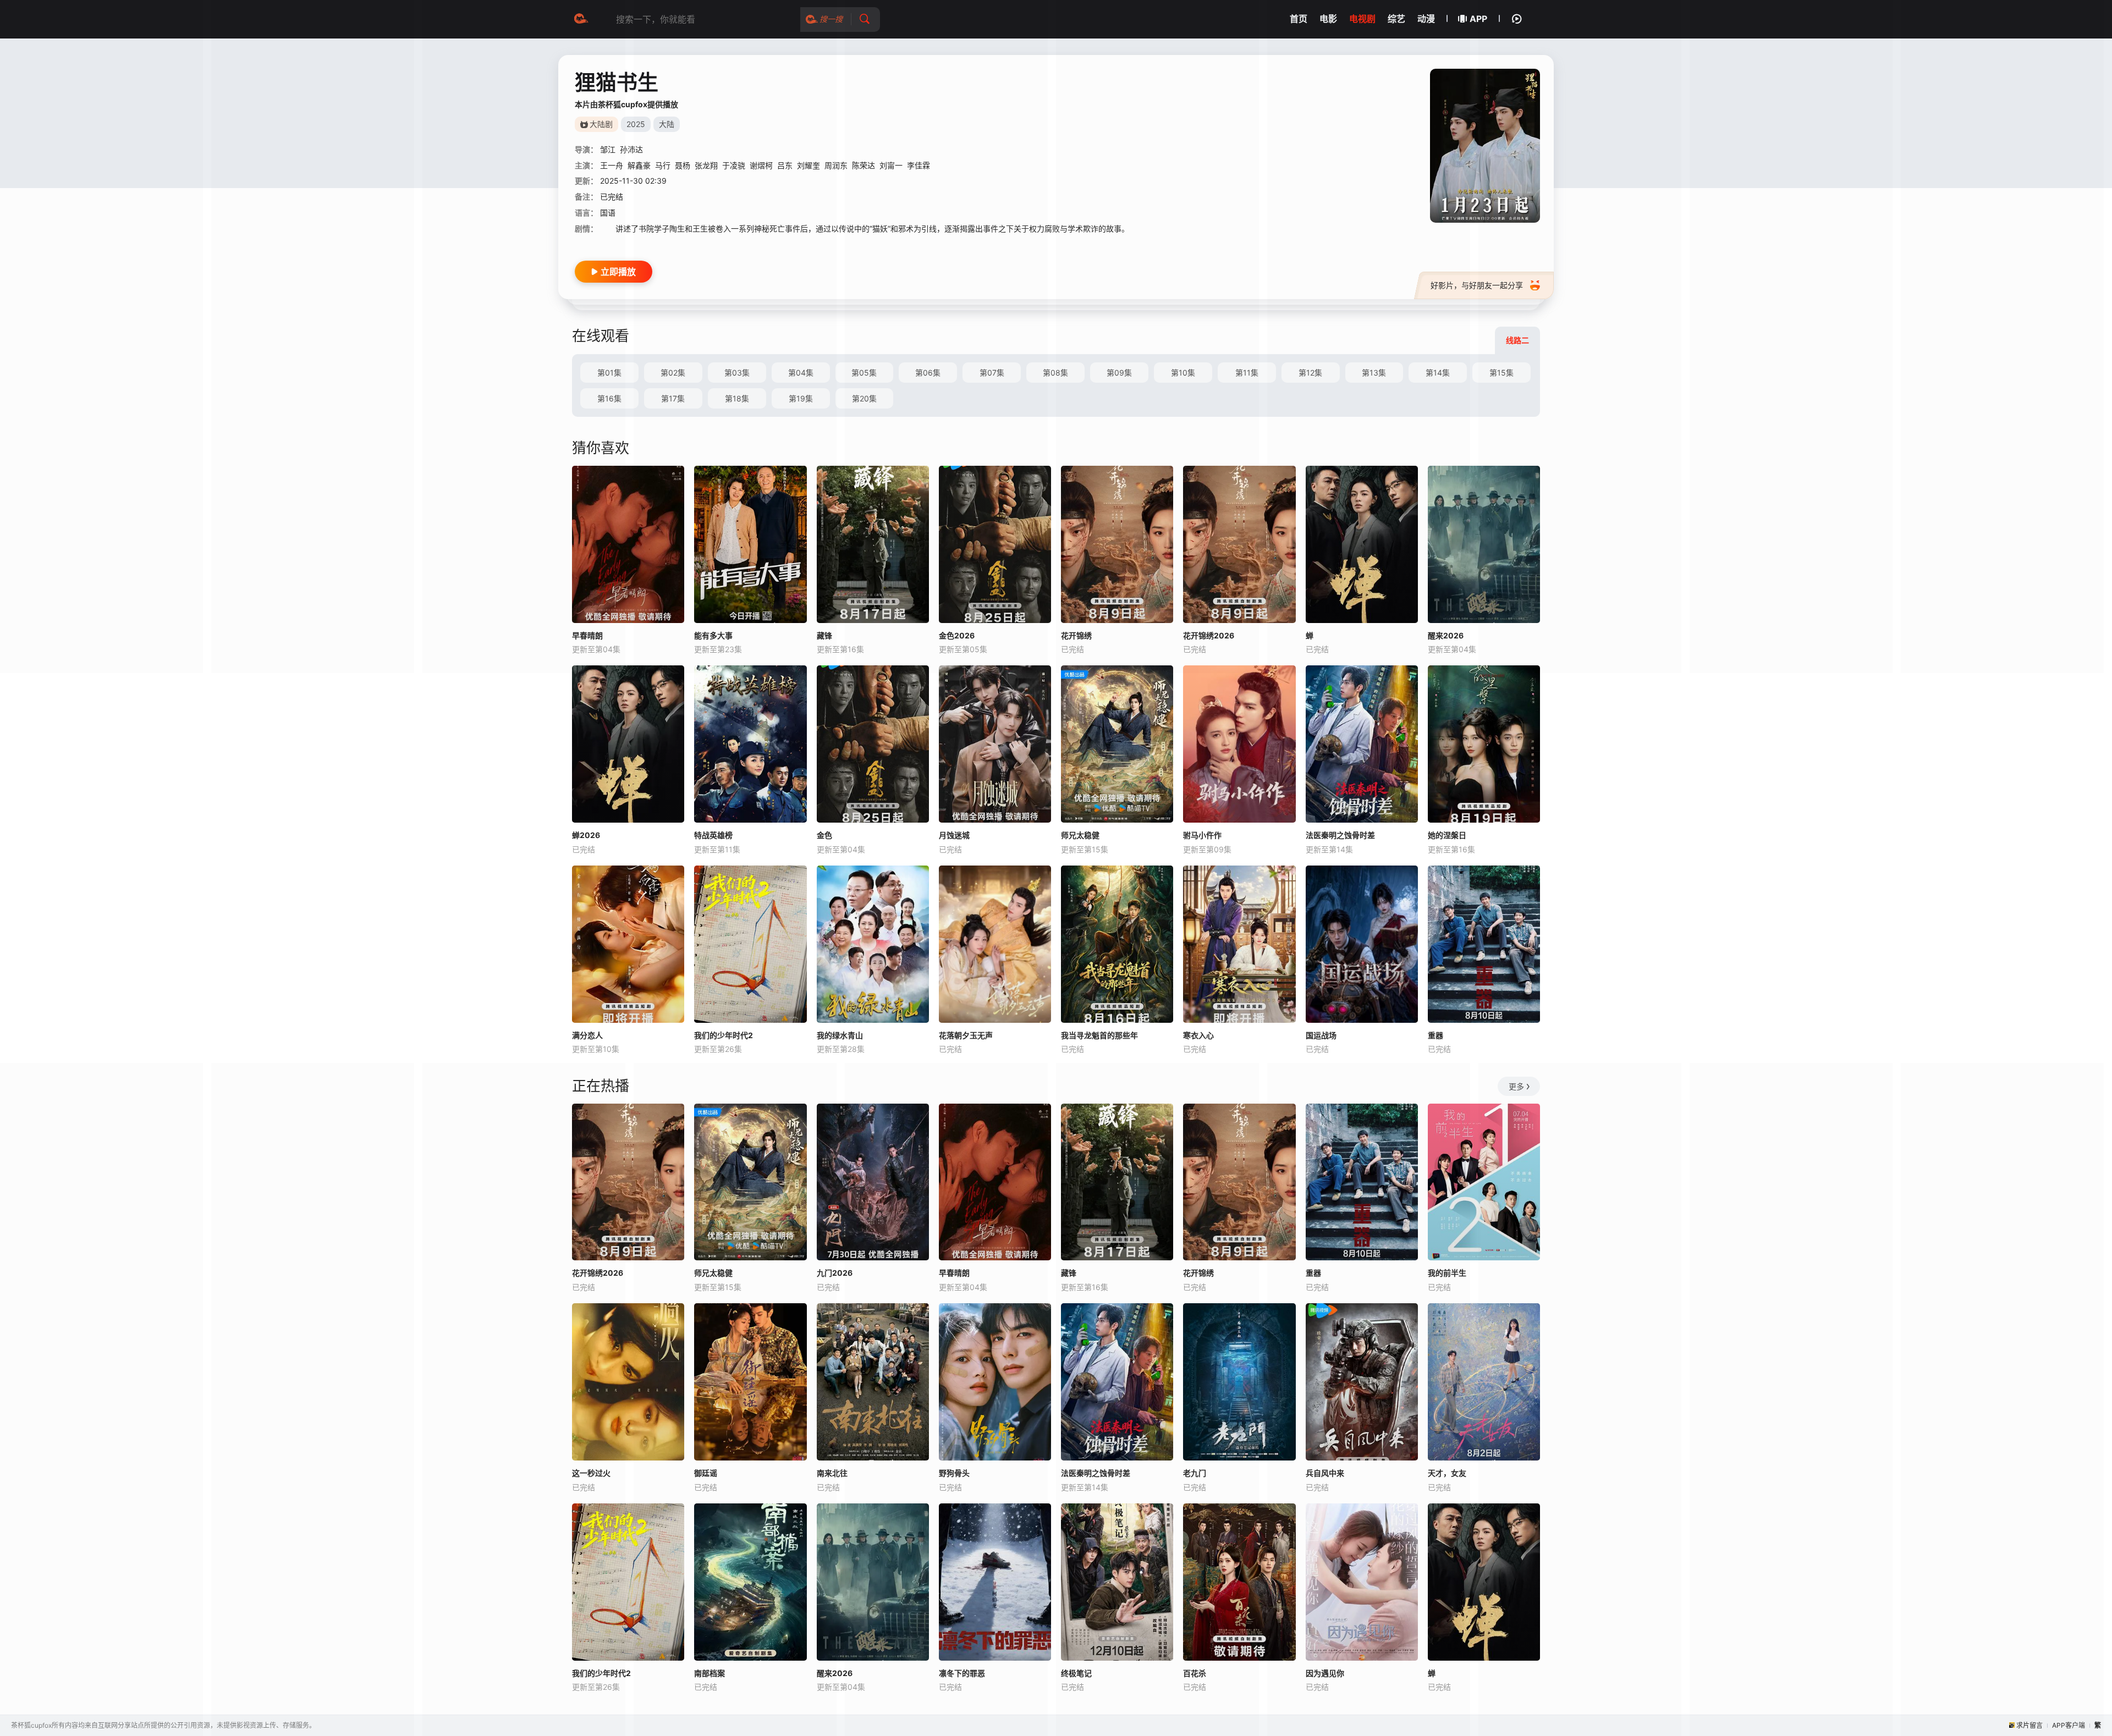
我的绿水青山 (840, 1035)
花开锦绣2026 (598, 1273)
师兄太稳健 (1080, 835)
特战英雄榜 (713, 835)
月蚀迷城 (954, 835)
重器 (1436, 1035)
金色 (824, 835)
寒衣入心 (1198, 1035)
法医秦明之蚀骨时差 (1340, 835)
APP (1478, 19)
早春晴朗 (587, 635)
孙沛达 (631, 149)
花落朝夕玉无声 (966, 1035)
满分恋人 (587, 1035)
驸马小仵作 (1202, 835)
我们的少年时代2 (724, 1035)
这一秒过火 (591, 1473)
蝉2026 (586, 835)
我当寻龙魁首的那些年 (1099, 1035)
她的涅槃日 (1447, 835)
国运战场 (1321, 1035)
